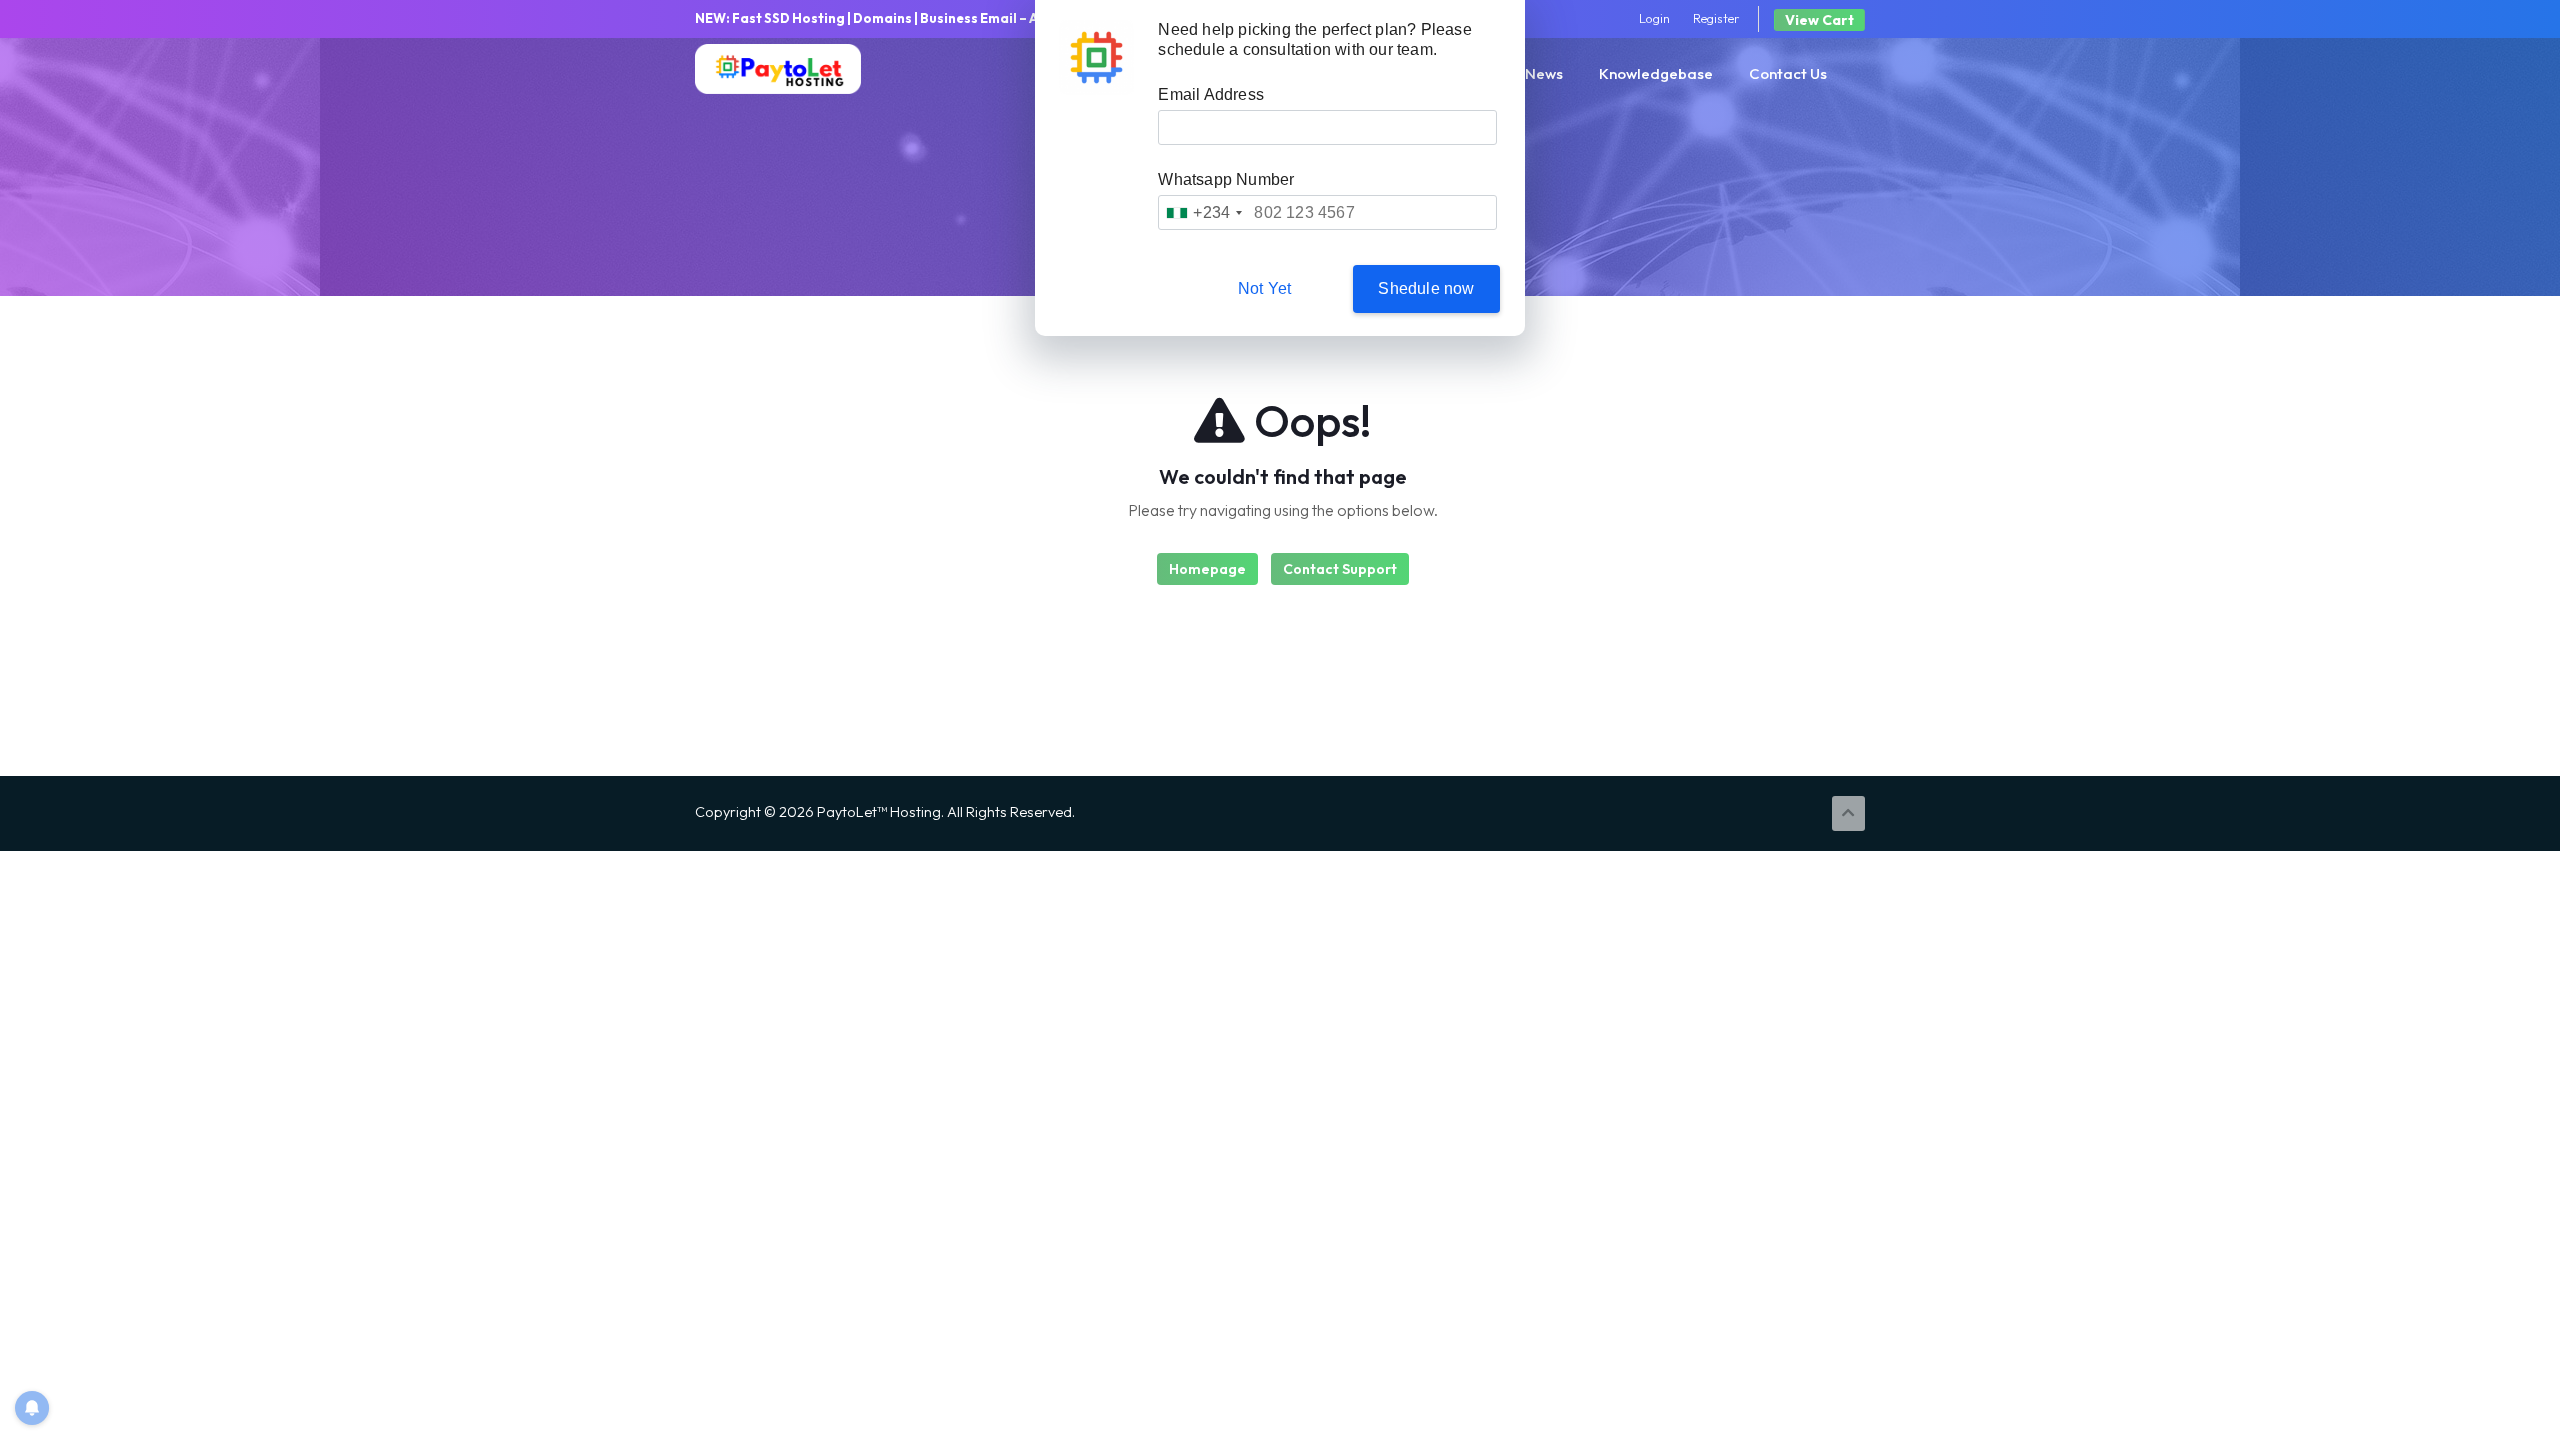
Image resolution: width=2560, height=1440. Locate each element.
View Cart (1819, 20)
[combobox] (1203, 212)
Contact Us (1788, 73)
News (1544, 73)
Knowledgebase (1656, 73)
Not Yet (1264, 288)
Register (1716, 18)
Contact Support (1340, 569)
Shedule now (1426, 288)
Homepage (1207, 569)
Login (1654, 18)
